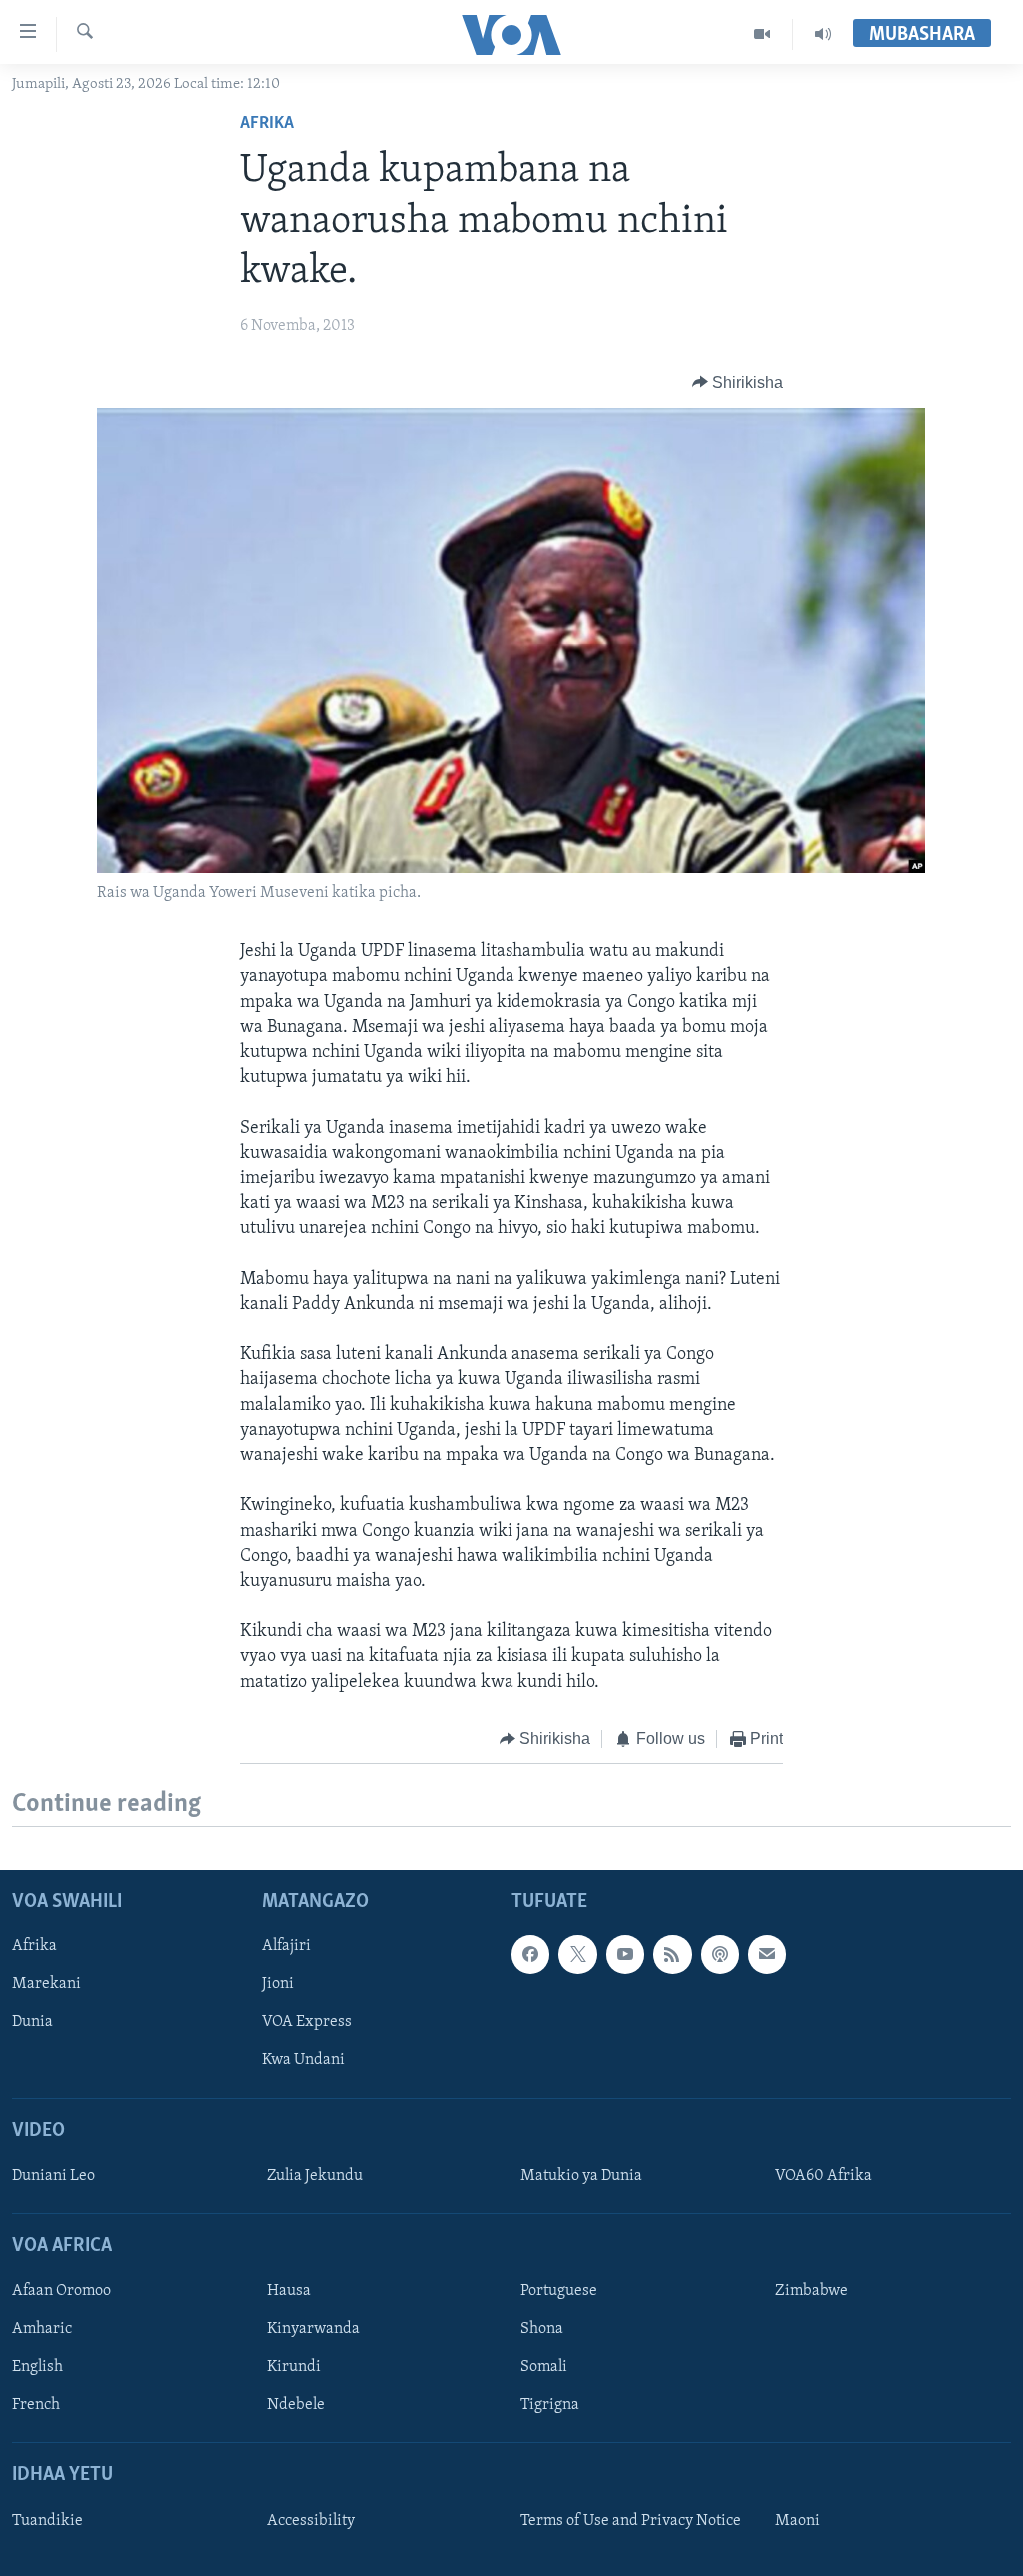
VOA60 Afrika (824, 2176)
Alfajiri (286, 1947)
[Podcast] (720, 1955)
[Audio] (823, 34)
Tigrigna (550, 2406)
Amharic (42, 2330)
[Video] (763, 34)
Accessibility (311, 2521)
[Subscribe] (767, 1955)
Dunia (32, 2023)
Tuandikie (47, 2521)
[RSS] (672, 1955)
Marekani (46, 1985)
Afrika (267, 124)
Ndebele (296, 2406)
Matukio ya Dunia (581, 2176)
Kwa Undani (303, 2061)
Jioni (278, 1985)
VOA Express (307, 2023)
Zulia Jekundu (315, 2176)
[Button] (738, 383)
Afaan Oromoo (61, 2292)
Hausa (289, 2292)
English (37, 2368)
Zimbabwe (812, 2292)
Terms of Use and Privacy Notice (631, 2521)
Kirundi (294, 2368)
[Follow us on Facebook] (530, 1955)
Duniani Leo (53, 2176)
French (36, 2406)
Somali (544, 2368)
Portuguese (559, 2292)
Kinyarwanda (313, 2330)
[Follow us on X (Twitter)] (577, 1955)
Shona (542, 2330)
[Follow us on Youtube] (625, 1955)
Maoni (798, 2521)
